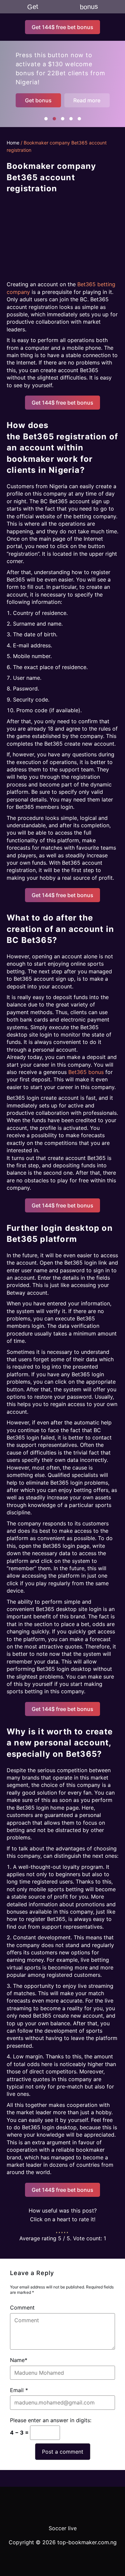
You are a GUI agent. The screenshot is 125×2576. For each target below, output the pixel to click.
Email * (19, 2390)
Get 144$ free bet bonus (62, 27)
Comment (22, 2307)
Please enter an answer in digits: (51, 2420)
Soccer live (63, 2528)
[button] (46, 119)
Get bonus (38, 100)
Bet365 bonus (86, 1072)
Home (13, 143)
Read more (87, 100)
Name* (19, 2360)
